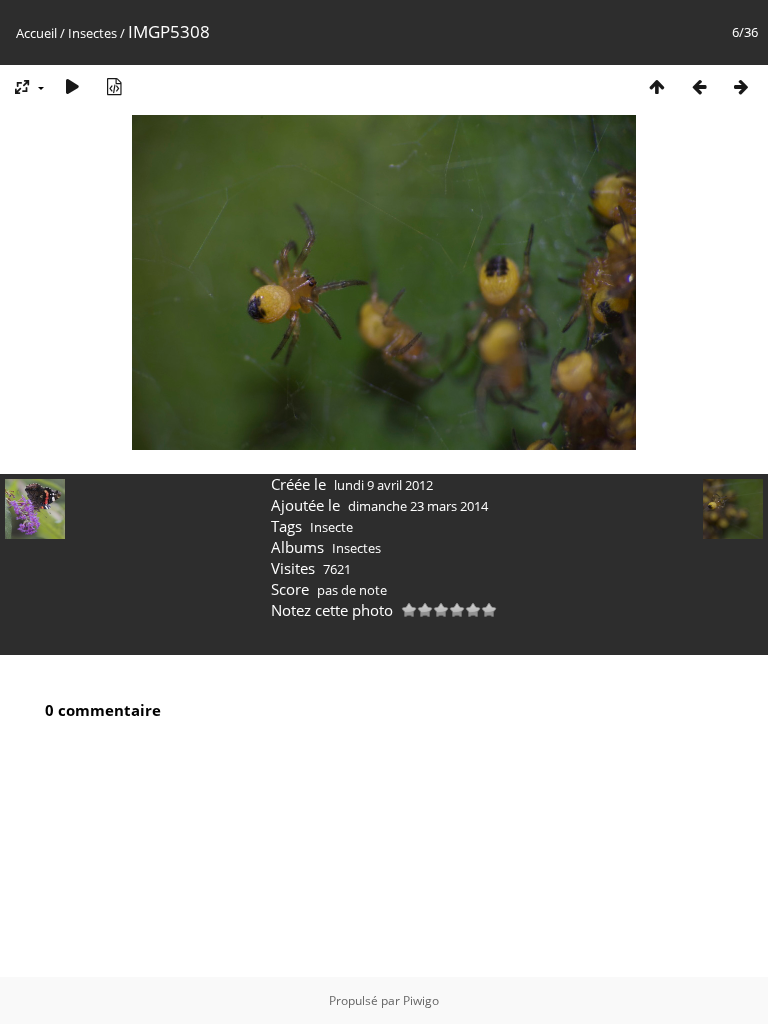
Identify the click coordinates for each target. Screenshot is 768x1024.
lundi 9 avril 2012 (383, 485)
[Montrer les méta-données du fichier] (114, 86)
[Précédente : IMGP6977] (699, 86)
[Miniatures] (657, 86)
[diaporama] (72, 86)
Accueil (36, 33)
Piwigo (421, 1000)
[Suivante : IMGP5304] (741, 86)
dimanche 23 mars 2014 (418, 506)
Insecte (331, 527)
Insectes (92, 33)
